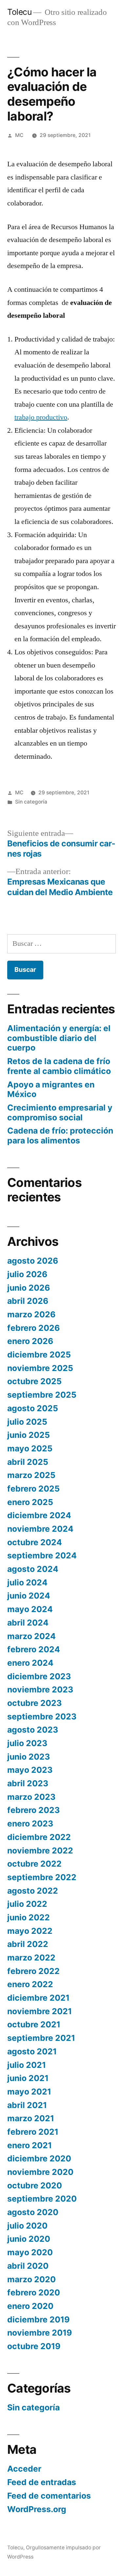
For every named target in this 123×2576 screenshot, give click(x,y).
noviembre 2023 (40, 1689)
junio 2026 (29, 1288)
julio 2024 (27, 1582)
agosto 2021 (32, 2051)
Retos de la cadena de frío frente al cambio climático (59, 1066)
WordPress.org (37, 2509)
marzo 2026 (31, 1314)
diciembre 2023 (39, 1676)
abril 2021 (27, 2105)
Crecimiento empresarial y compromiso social (60, 1112)
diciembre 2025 (39, 1355)
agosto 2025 (33, 1408)
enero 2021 (30, 2145)
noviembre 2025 (40, 1368)
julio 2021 (27, 2065)
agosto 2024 (33, 1569)
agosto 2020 (33, 2212)
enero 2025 (30, 1502)
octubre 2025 (34, 1381)
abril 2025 (28, 1462)
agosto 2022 (33, 1891)
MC (19, 135)
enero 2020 (30, 2306)
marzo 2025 (31, 1475)
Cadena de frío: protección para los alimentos (60, 1136)
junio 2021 (28, 2078)
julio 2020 (27, 2226)
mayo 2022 (30, 1931)
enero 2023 (30, 1823)
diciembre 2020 (39, 2158)
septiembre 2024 (42, 1555)
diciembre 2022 (39, 1837)
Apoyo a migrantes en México (51, 1089)
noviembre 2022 (40, 1850)
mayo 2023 (30, 1770)
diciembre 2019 (38, 2319)
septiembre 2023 (42, 1716)
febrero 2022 (33, 1971)
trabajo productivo (41, 417)
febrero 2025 (33, 1489)
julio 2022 (27, 1904)
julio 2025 (27, 1422)
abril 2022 (28, 1944)
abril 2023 (28, 1783)
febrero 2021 (33, 2132)
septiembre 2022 (42, 1877)
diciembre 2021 (38, 1998)
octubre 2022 (34, 1864)
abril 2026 (28, 1301)
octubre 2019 (34, 2346)
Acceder (24, 2469)
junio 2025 (29, 1435)
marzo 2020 (31, 2279)
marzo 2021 (31, 2118)
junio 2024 (29, 1596)
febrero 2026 (33, 1328)
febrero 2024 (34, 1649)
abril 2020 (28, 2266)
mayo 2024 (30, 1609)
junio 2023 (29, 1757)
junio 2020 (29, 2239)
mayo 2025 (30, 1448)
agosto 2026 (33, 1261)
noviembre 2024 (40, 1529)
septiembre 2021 (41, 2038)
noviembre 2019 (40, 2333)
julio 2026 (27, 1274)
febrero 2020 (34, 2292)
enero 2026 (30, 1341)
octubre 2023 (34, 1703)
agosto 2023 (33, 1730)
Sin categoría (31, 802)
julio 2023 (27, 1743)
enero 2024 (30, 1663)
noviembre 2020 (40, 2172)
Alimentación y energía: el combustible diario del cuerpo (59, 1038)
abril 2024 (28, 1623)
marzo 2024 (31, 1636)
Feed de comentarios (49, 2496)
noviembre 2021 (40, 2011)
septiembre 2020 (42, 2199)
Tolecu (19, 12)
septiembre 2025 (42, 1395)
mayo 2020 (30, 2252)
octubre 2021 (34, 2024)
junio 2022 (29, 1917)
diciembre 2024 (39, 1515)
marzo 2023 (31, 1797)
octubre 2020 (35, 2185)
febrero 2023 (33, 1810)
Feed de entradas (42, 2482)
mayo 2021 (29, 2092)
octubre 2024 (35, 1542)
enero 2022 (30, 1984)
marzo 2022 (31, 1958)
